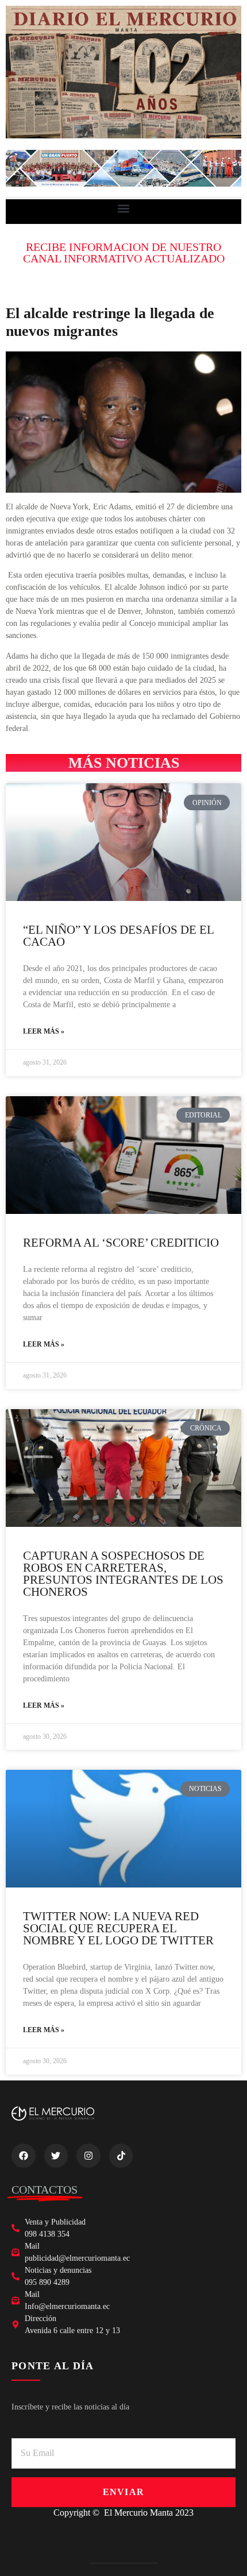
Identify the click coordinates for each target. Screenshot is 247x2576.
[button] (124, 209)
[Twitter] (56, 2156)
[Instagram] (88, 2156)
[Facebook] (24, 2156)
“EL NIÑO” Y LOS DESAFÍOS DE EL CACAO (118, 936)
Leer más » (44, 1031)
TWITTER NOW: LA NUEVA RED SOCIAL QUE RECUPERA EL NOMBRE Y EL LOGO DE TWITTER (118, 1928)
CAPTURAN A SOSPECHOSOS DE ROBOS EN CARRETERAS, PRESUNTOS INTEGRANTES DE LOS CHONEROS (123, 1574)
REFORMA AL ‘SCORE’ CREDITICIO (121, 1243)
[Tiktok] (121, 2156)
